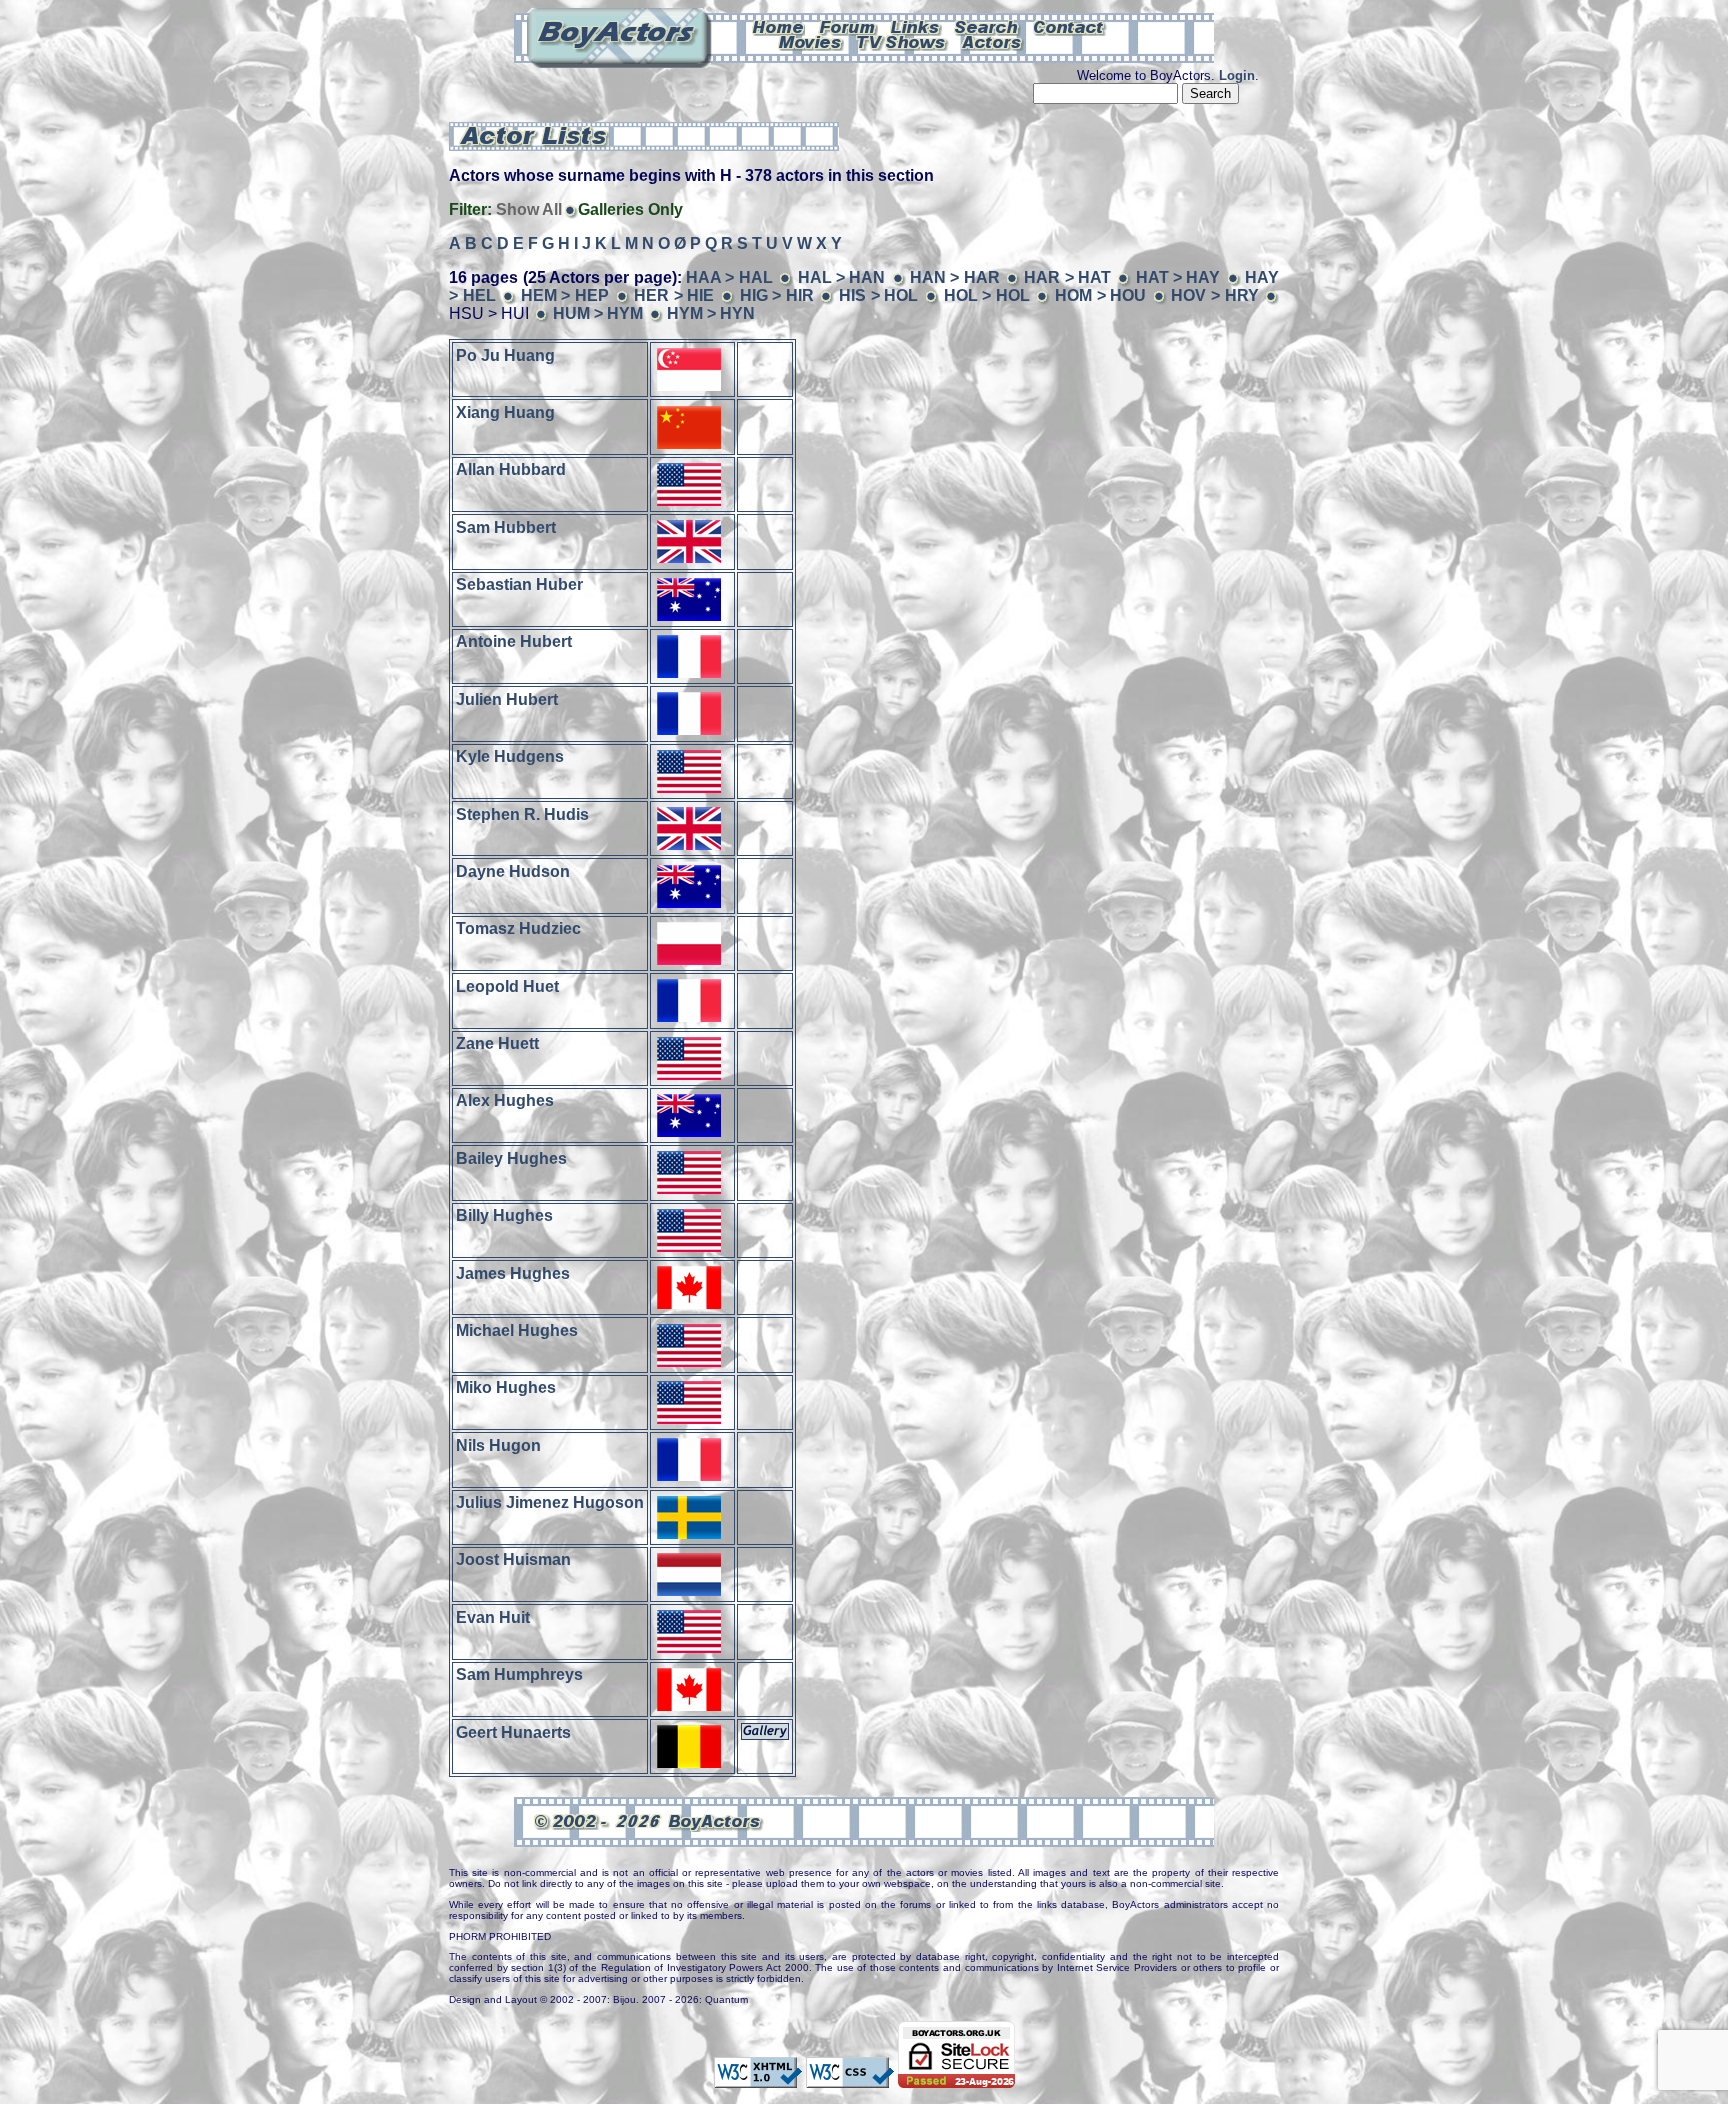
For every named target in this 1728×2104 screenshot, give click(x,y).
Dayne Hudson (513, 871)
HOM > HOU (1100, 295)
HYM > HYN (711, 313)
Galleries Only (630, 209)
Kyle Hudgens (510, 756)
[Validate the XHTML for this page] (758, 2078)
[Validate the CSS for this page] (850, 2078)
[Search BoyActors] (987, 26)
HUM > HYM (598, 313)
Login (1237, 75)
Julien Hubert (507, 698)
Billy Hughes (504, 1215)
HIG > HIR (777, 295)
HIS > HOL (878, 295)
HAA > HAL (729, 277)
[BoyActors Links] (916, 26)
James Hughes (513, 1272)
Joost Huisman (513, 1559)
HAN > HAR (955, 277)
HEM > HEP (565, 295)
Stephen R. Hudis (522, 813)
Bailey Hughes (511, 1157)
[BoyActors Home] (778, 26)
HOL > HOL (987, 295)
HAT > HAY (1178, 277)
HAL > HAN (842, 277)
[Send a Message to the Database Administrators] (1070, 26)
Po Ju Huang (505, 354)
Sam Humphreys (519, 1674)
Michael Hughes (517, 1330)
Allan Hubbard (511, 469)
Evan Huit (493, 1616)
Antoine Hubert (514, 641)
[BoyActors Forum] (847, 26)
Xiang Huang (505, 412)
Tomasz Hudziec (518, 928)
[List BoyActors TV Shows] (902, 41)
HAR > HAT (1067, 277)
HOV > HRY (1214, 295)
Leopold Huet (507, 985)
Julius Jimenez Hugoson (550, 1502)
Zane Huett (497, 1043)
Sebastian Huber (519, 584)
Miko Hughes (506, 1387)
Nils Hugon (498, 1444)
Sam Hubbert (506, 526)
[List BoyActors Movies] (811, 41)
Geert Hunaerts (513, 1731)
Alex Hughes (505, 1100)
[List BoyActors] (992, 41)
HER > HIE (674, 295)
